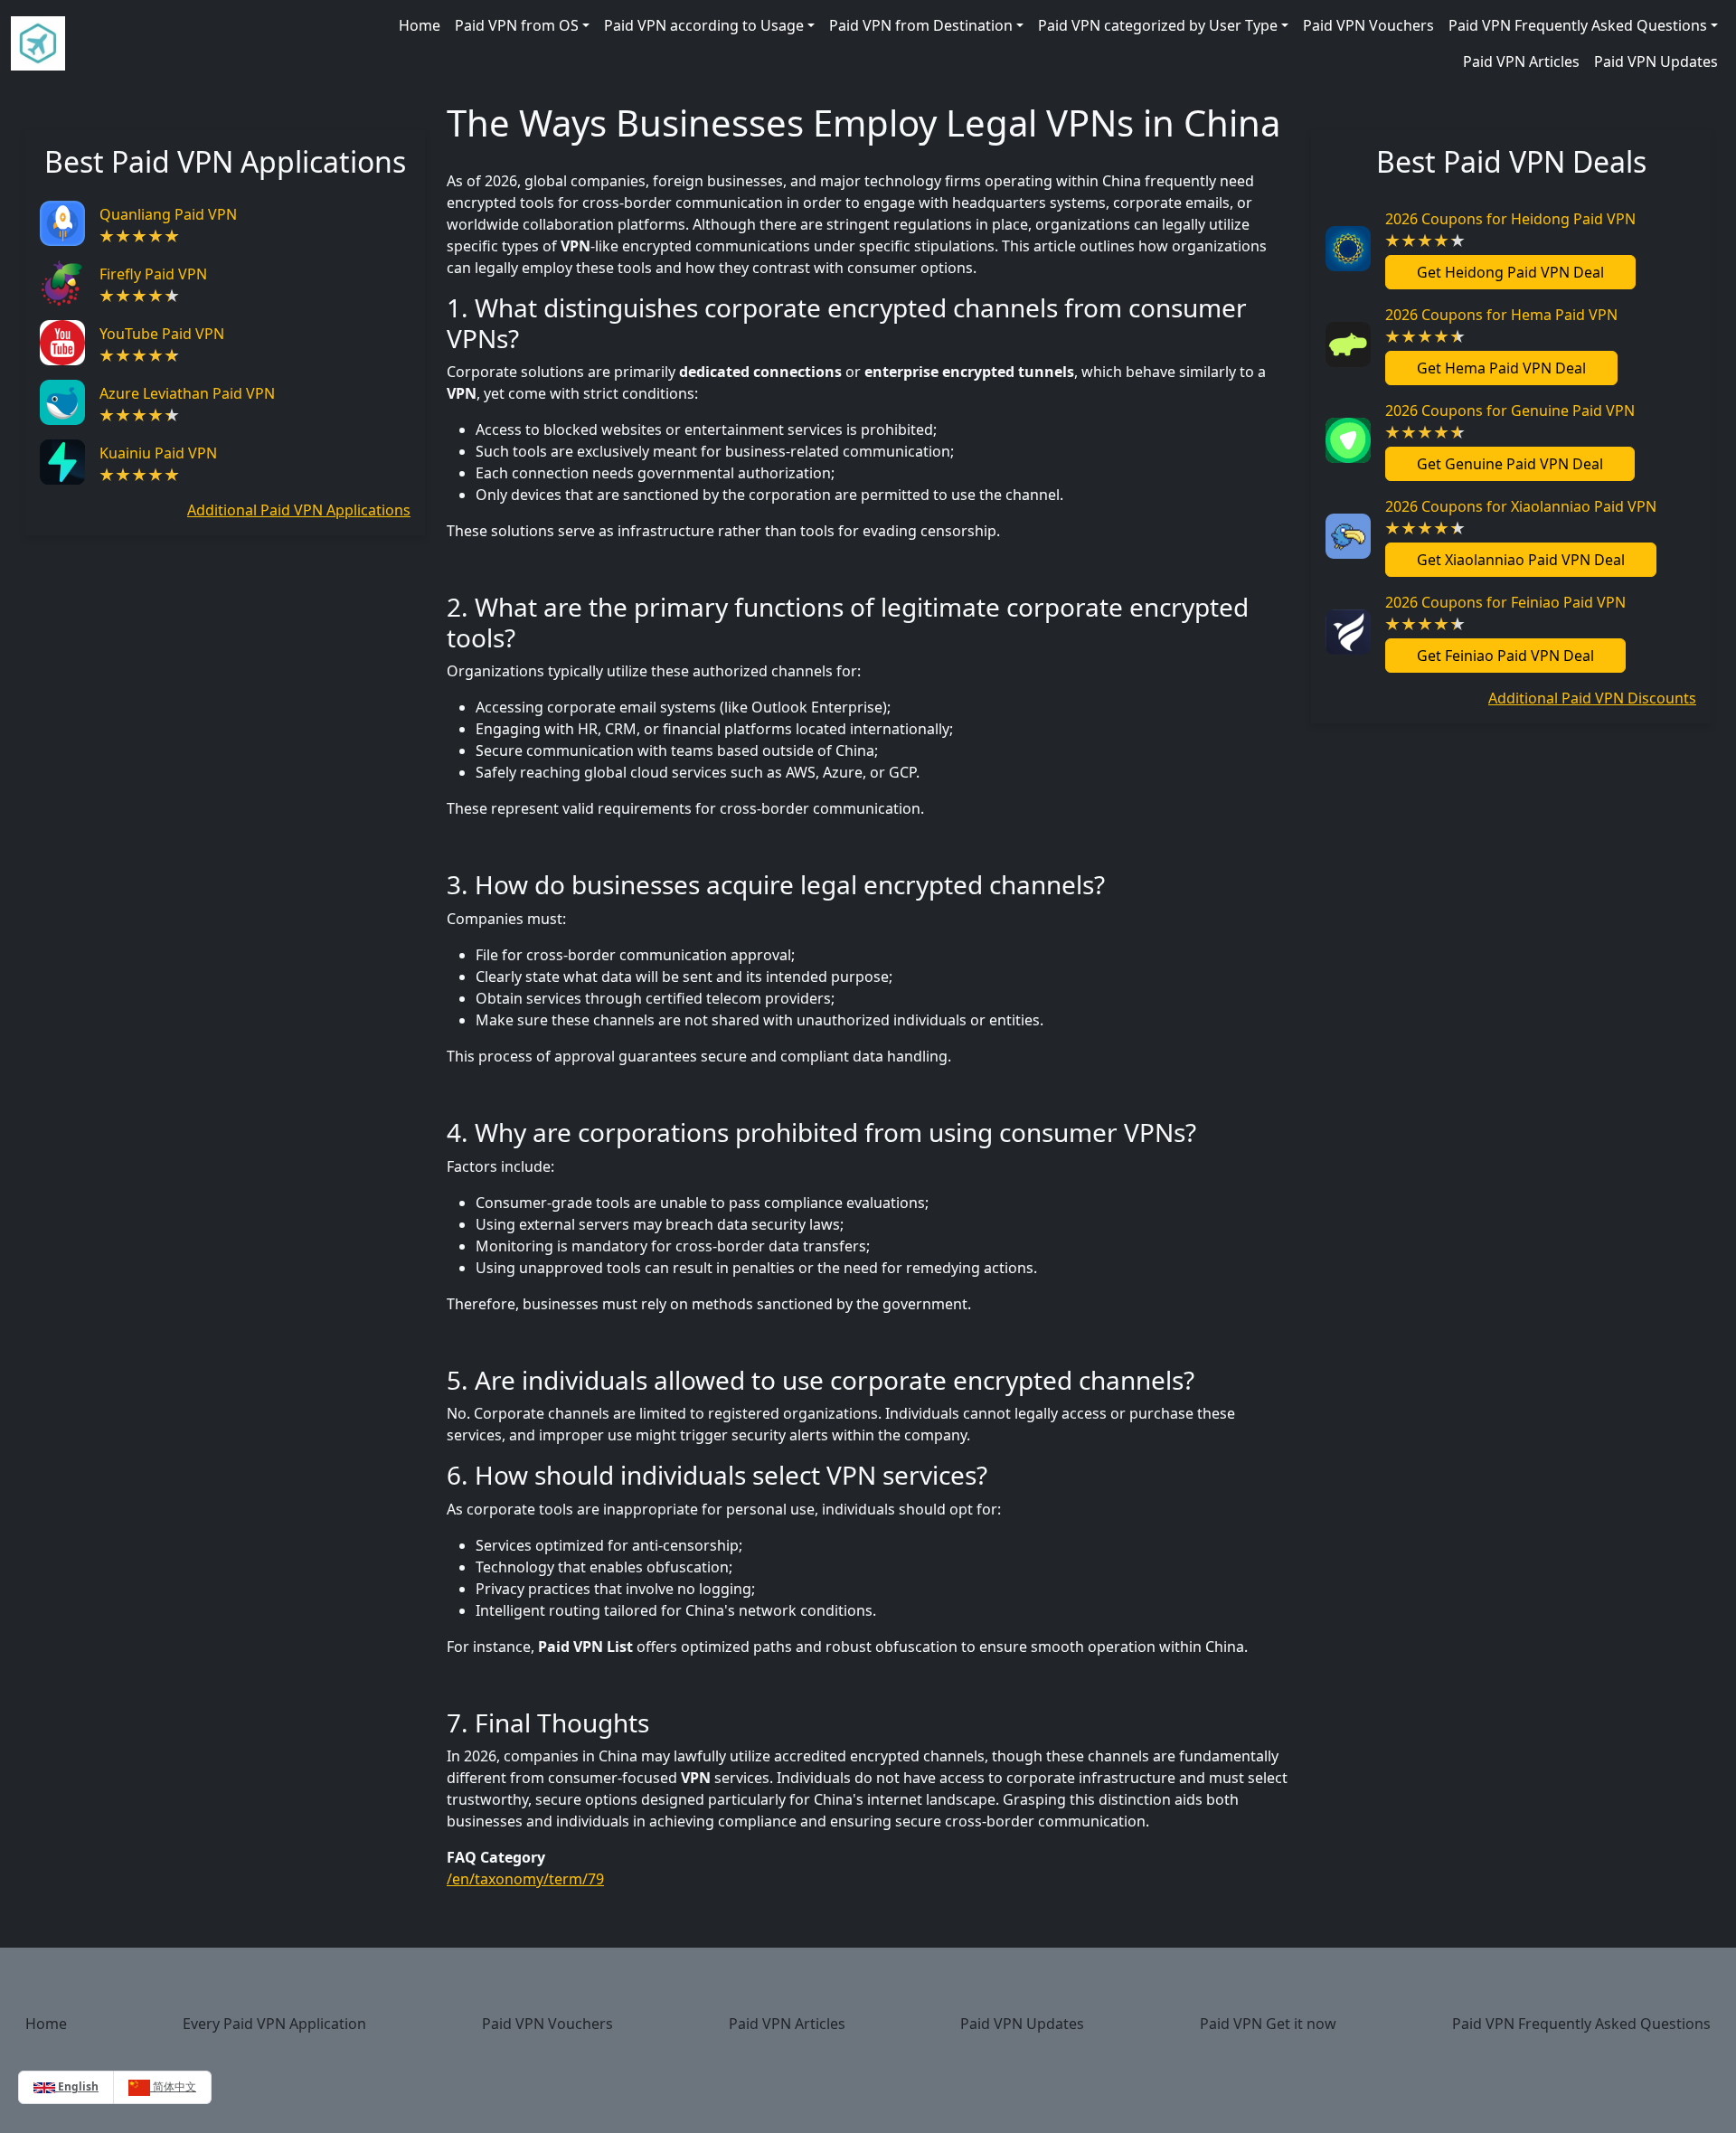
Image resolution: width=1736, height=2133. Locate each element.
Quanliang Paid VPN (168, 214)
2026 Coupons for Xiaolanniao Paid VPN (1521, 506)
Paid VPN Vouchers (1368, 25)
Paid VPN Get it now (1268, 2024)
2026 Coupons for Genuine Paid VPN (1510, 411)
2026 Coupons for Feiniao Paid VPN (1505, 602)
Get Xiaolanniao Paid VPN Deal (1521, 560)
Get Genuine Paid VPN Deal (1510, 464)
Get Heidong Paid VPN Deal (1510, 272)
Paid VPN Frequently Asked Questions (1581, 2024)
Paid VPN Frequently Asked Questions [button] (1578, 25)
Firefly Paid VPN (153, 274)
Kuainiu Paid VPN (158, 453)
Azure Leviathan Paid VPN (187, 393)
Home (420, 25)
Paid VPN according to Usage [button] (704, 25)
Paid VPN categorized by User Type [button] (1158, 25)
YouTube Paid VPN (162, 334)
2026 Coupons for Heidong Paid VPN (1510, 219)
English (77, 2086)
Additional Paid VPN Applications (299, 510)
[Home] (38, 43)
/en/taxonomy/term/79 (525, 1879)
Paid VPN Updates (1656, 61)
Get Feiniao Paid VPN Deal (1505, 656)
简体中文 (173, 2086)
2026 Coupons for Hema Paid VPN (1501, 315)
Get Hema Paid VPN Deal (1501, 368)
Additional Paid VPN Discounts (1592, 698)
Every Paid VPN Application (274, 2024)
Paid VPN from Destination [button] (921, 25)
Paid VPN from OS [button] (517, 25)
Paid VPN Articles (1521, 61)
